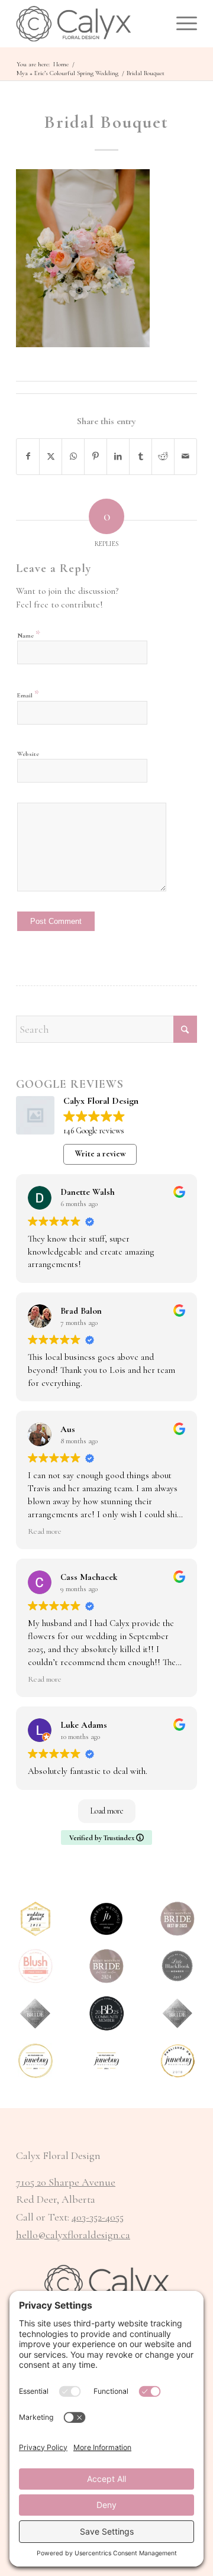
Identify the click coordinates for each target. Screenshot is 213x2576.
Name (29, 634)
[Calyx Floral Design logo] (88, 24)
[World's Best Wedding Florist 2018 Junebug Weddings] (35, 1919)
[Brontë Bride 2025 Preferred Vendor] (106, 2013)
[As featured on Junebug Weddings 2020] (35, 2061)
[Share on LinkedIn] (118, 457)
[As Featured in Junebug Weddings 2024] (106, 2061)
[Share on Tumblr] (141, 457)
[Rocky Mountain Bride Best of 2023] (177, 1919)
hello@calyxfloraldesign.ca (73, 2235)
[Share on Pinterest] (96, 457)
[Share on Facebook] (28, 457)
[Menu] (181, 24)
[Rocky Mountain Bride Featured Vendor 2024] (106, 1966)
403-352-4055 (98, 2217)
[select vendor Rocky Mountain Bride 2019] (35, 2013)
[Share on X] (51, 457)
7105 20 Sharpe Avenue (66, 2182)
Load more (107, 1811)
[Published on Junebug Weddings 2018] (177, 2061)
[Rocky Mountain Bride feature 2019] (177, 2013)
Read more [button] (45, 1531)
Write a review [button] (100, 1154)
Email (28, 694)
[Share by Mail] (185, 457)
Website (28, 754)
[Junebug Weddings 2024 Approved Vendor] (106, 1919)
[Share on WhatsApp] (73, 457)
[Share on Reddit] (163, 457)
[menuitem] (181, 24)
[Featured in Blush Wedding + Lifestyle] (35, 1966)
